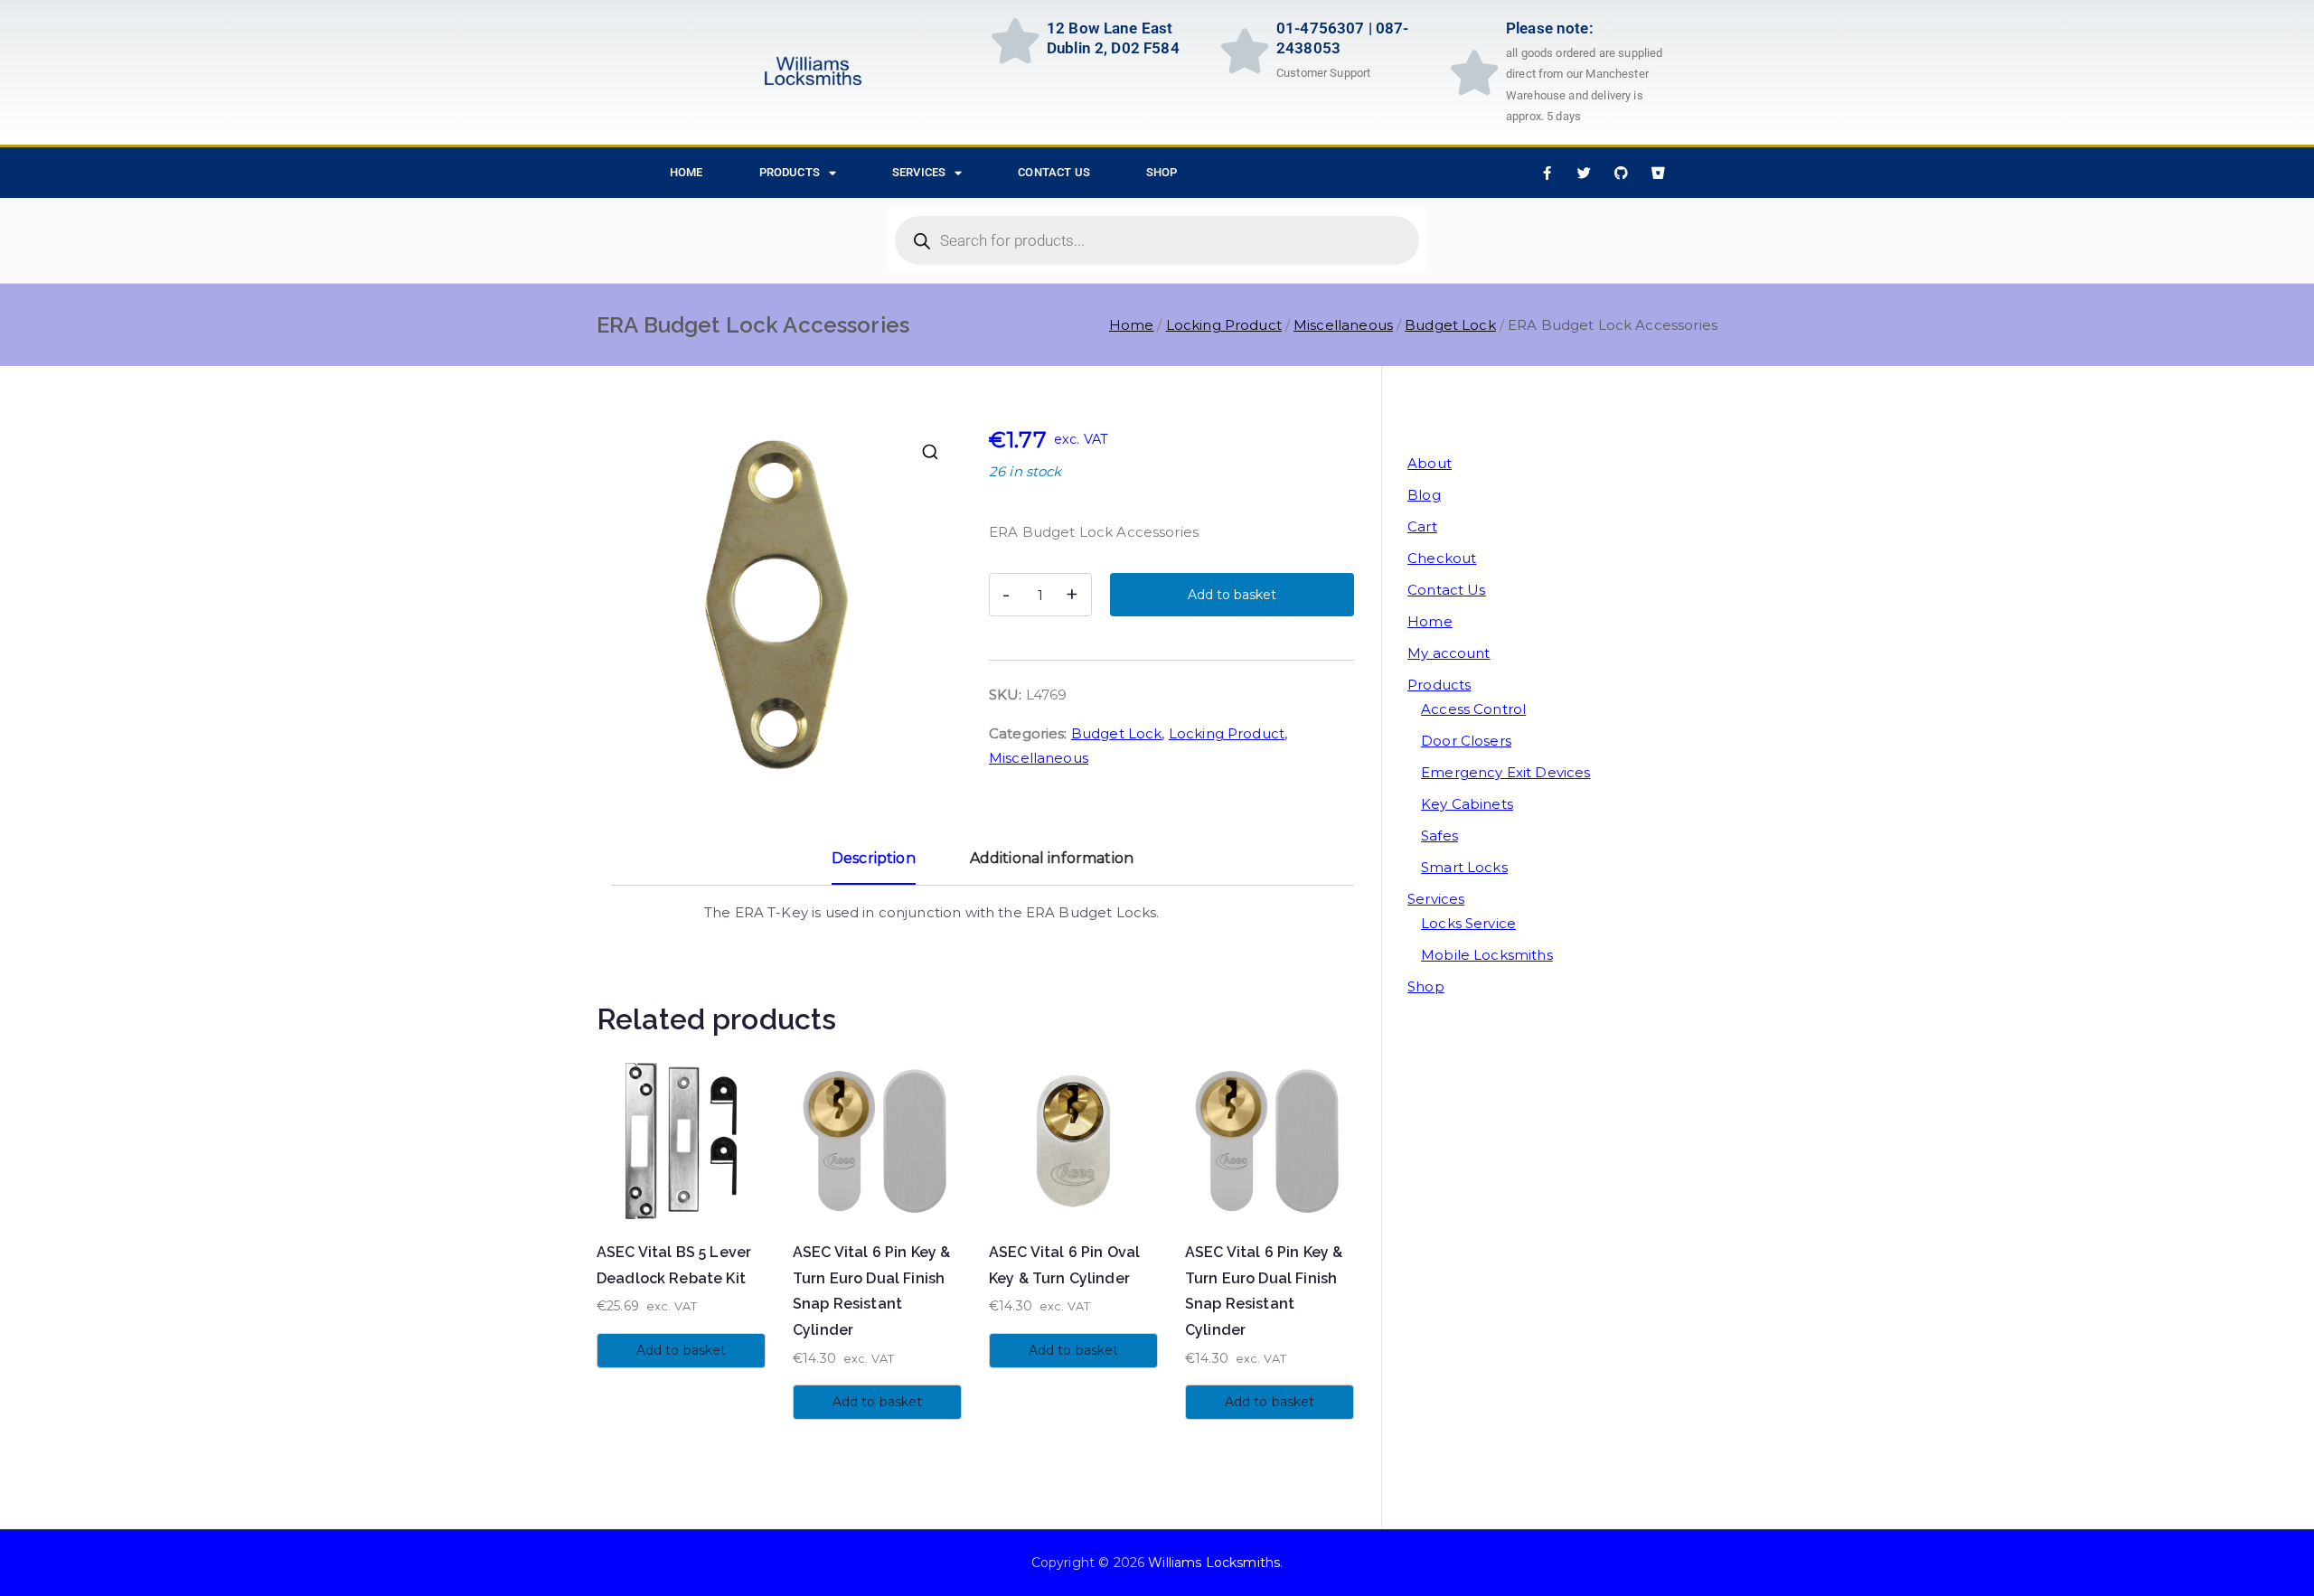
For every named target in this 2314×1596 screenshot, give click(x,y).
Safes (1439, 836)
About (1430, 463)
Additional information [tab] (1052, 858)
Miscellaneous (1343, 325)
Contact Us (1054, 172)
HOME (687, 172)
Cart (1422, 526)
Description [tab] (874, 858)
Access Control (1473, 709)
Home (1132, 325)
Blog (1424, 495)
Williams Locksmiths (1214, 1563)
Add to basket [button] (682, 1350)
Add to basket (1232, 595)
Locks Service (1468, 923)
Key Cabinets (1467, 804)
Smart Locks (1464, 867)
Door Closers (1466, 741)
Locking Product (1224, 325)
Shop (1162, 172)
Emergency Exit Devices (1505, 772)
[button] (930, 452)
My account (1449, 653)
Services (919, 172)
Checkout (1442, 558)
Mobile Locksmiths (1487, 955)
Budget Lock (1450, 325)
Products (790, 172)
